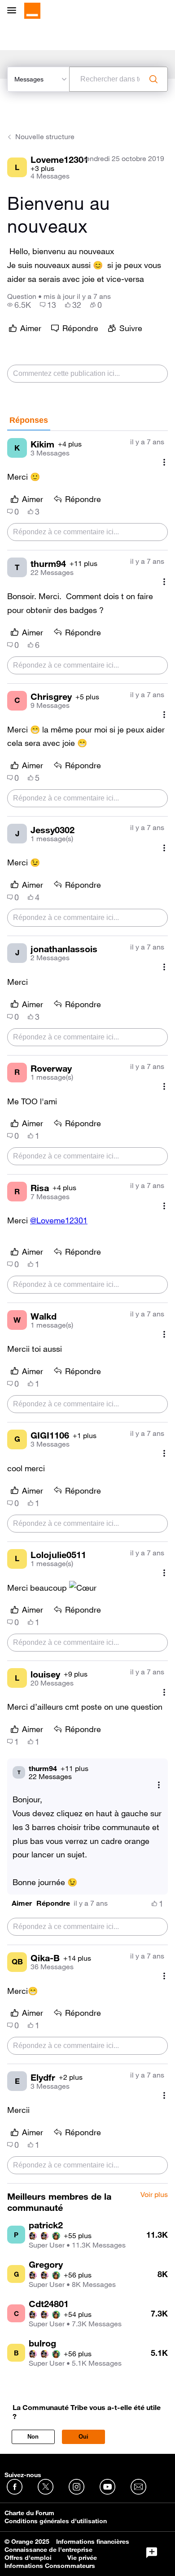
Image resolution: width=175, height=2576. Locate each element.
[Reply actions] (159, 1785)
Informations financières (93, 2542)
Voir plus (154, 2195)
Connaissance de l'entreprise (48, 2550)
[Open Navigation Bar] (14, 11)
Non (33, 2437)
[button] (22, 1903)
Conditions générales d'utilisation (56, 2521)
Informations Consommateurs (50, 2566)
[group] (19, 305)
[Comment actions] (164, 462)
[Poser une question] (152, 2553)
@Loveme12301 (59, 1220)
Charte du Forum (29, 2513)
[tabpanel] (87, 1307)
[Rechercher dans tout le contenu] (153, 79)
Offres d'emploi (28, 2558)
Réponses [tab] (29, 420)
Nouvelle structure (45, 136)
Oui (83, 2437)
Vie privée (82, 2558)
